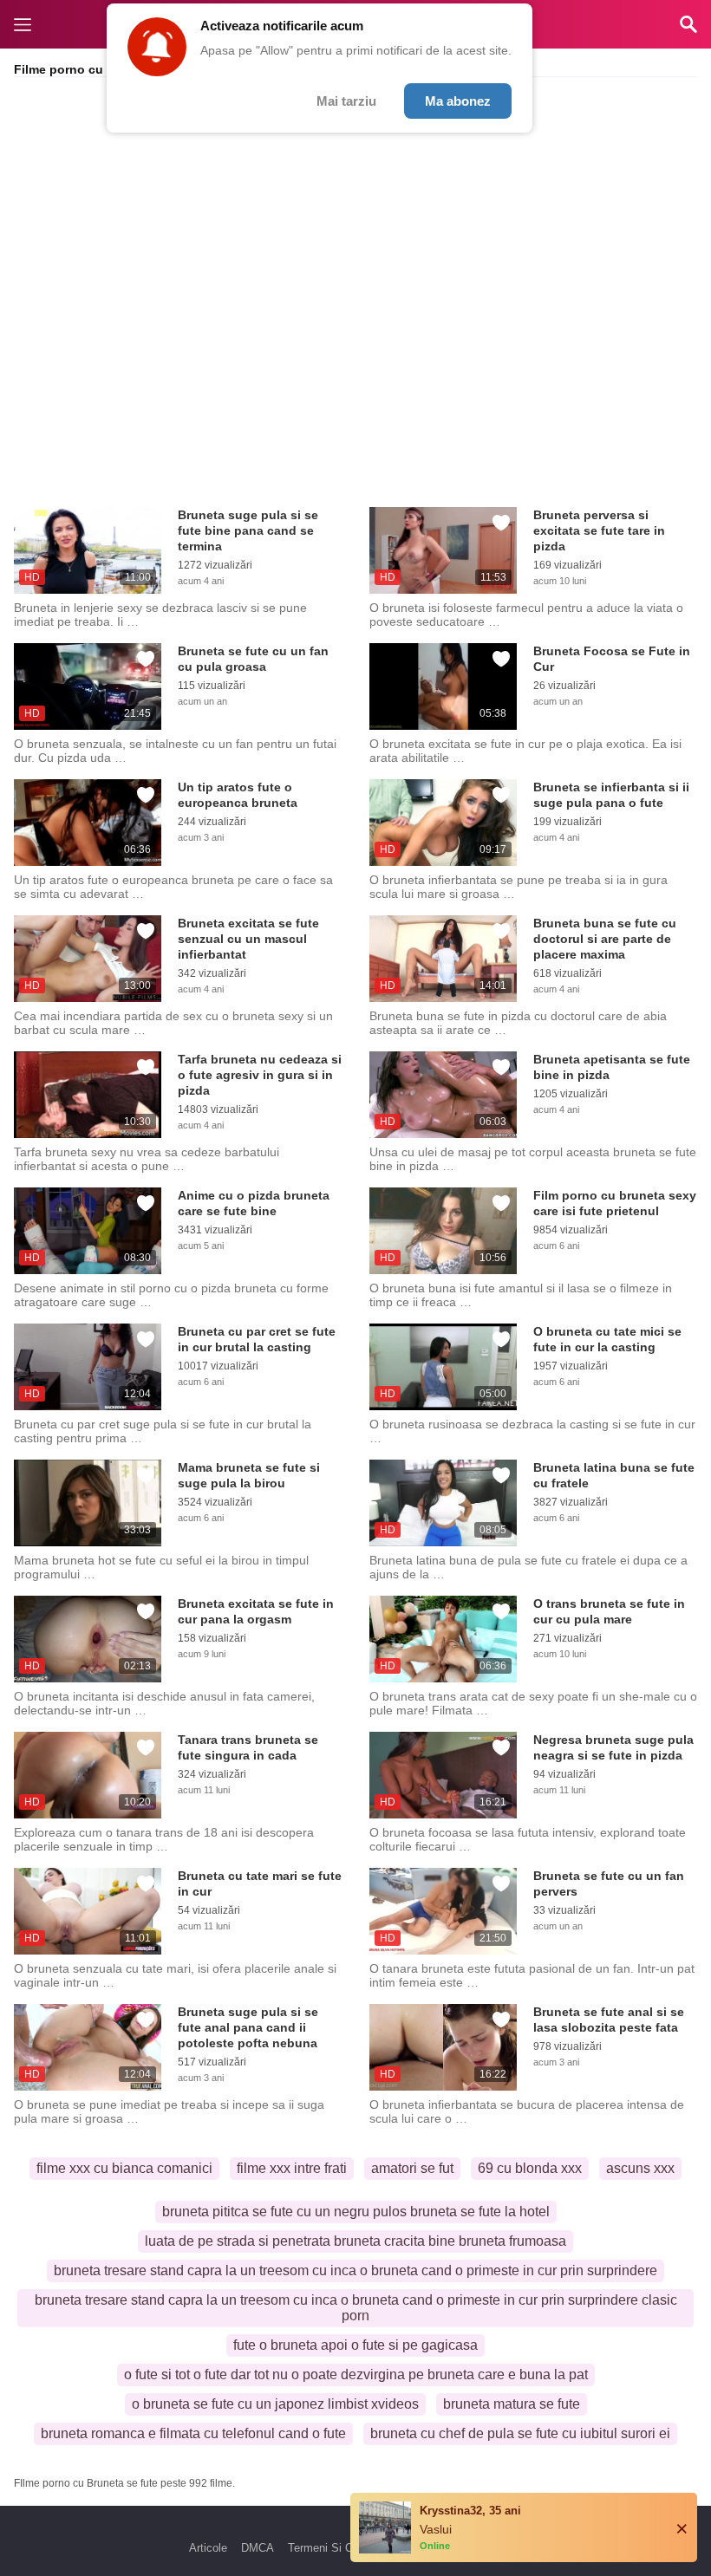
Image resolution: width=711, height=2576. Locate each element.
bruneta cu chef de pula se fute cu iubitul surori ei (520, 2433)
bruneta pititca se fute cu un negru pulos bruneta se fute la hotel (356, 2212)
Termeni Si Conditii (335, 2548)
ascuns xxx (640, 2168)
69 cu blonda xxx (530, 2168)
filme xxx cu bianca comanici (124, 2168)
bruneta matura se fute (512, 2404)
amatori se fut (412, 2168)
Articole (208, 2548)
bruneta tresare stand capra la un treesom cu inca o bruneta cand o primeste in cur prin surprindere (355, 2270)
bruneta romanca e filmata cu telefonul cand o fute (193, 2433)
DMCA (258, 2548)
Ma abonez (458, 101)
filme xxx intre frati (292, 2168)
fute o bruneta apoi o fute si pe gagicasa (355, 2345)
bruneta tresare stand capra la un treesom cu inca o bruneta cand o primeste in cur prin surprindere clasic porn (356, 2308)
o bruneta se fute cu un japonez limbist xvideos (275, 2404)
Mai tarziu (346, 101)
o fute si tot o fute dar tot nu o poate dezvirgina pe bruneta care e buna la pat (356, 2374)
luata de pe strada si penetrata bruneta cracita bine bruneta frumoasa (355, 2241)
